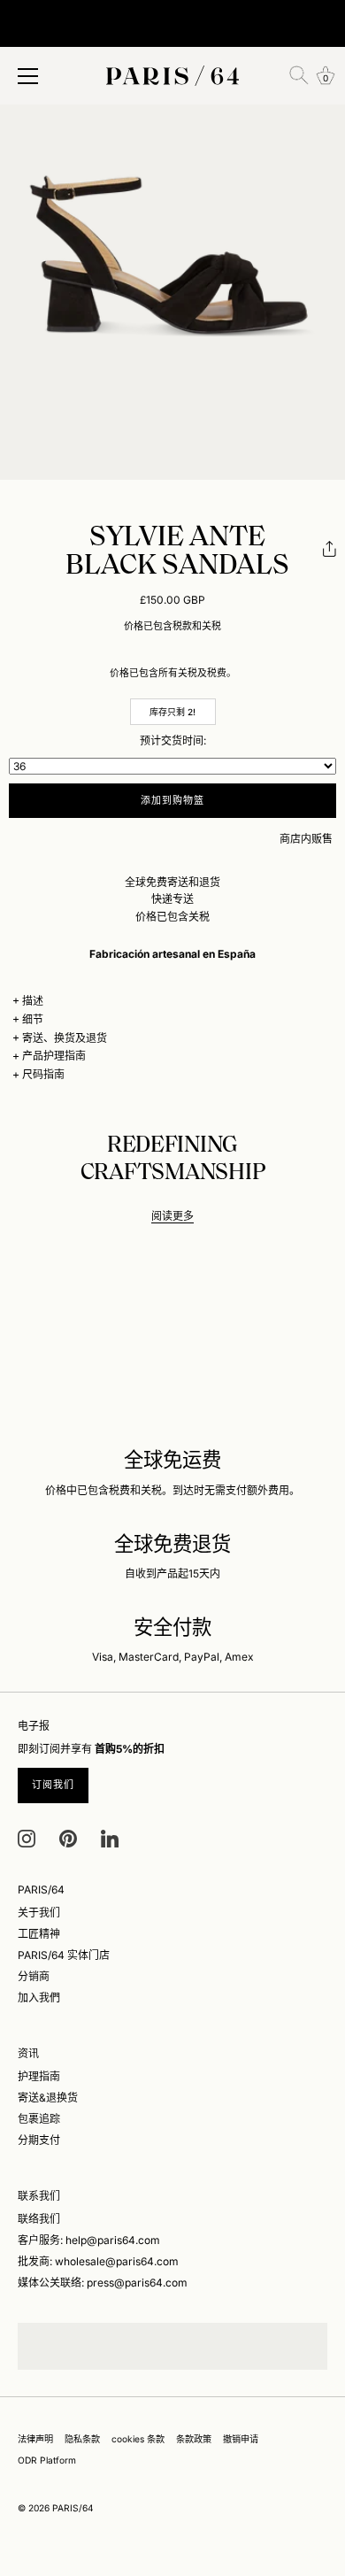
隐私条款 (82, 2439)
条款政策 (194, 2439)
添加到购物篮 (173, 800)
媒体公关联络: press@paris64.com (103, 2283)
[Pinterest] (68, 1837)
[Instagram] (27, 1837)
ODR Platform (47, 2460)
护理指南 (39, 2076)
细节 (33, 1019)
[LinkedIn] (110, 1837)
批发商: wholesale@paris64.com (98, 2261)
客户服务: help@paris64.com (89, 2240)
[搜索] (299, 75)
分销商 (34, 1976)
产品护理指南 (54, 1056)
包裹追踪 (39, 2119)
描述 (33, 1001)
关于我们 (39, 1913)
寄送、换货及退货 (65, 1038)
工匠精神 (39, 1934)
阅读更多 (172, 1216)
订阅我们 (53, 1785)
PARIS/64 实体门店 (64, 1955)
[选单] (28, 76)
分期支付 (39, 2140)
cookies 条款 (138, 2439)
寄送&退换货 (48, 2098)
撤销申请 (241, 2439)
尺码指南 (43, 1074)
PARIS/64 (73, 2508)
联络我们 (39, 2219)
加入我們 (39, 1998)
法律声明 (35, 2439)
